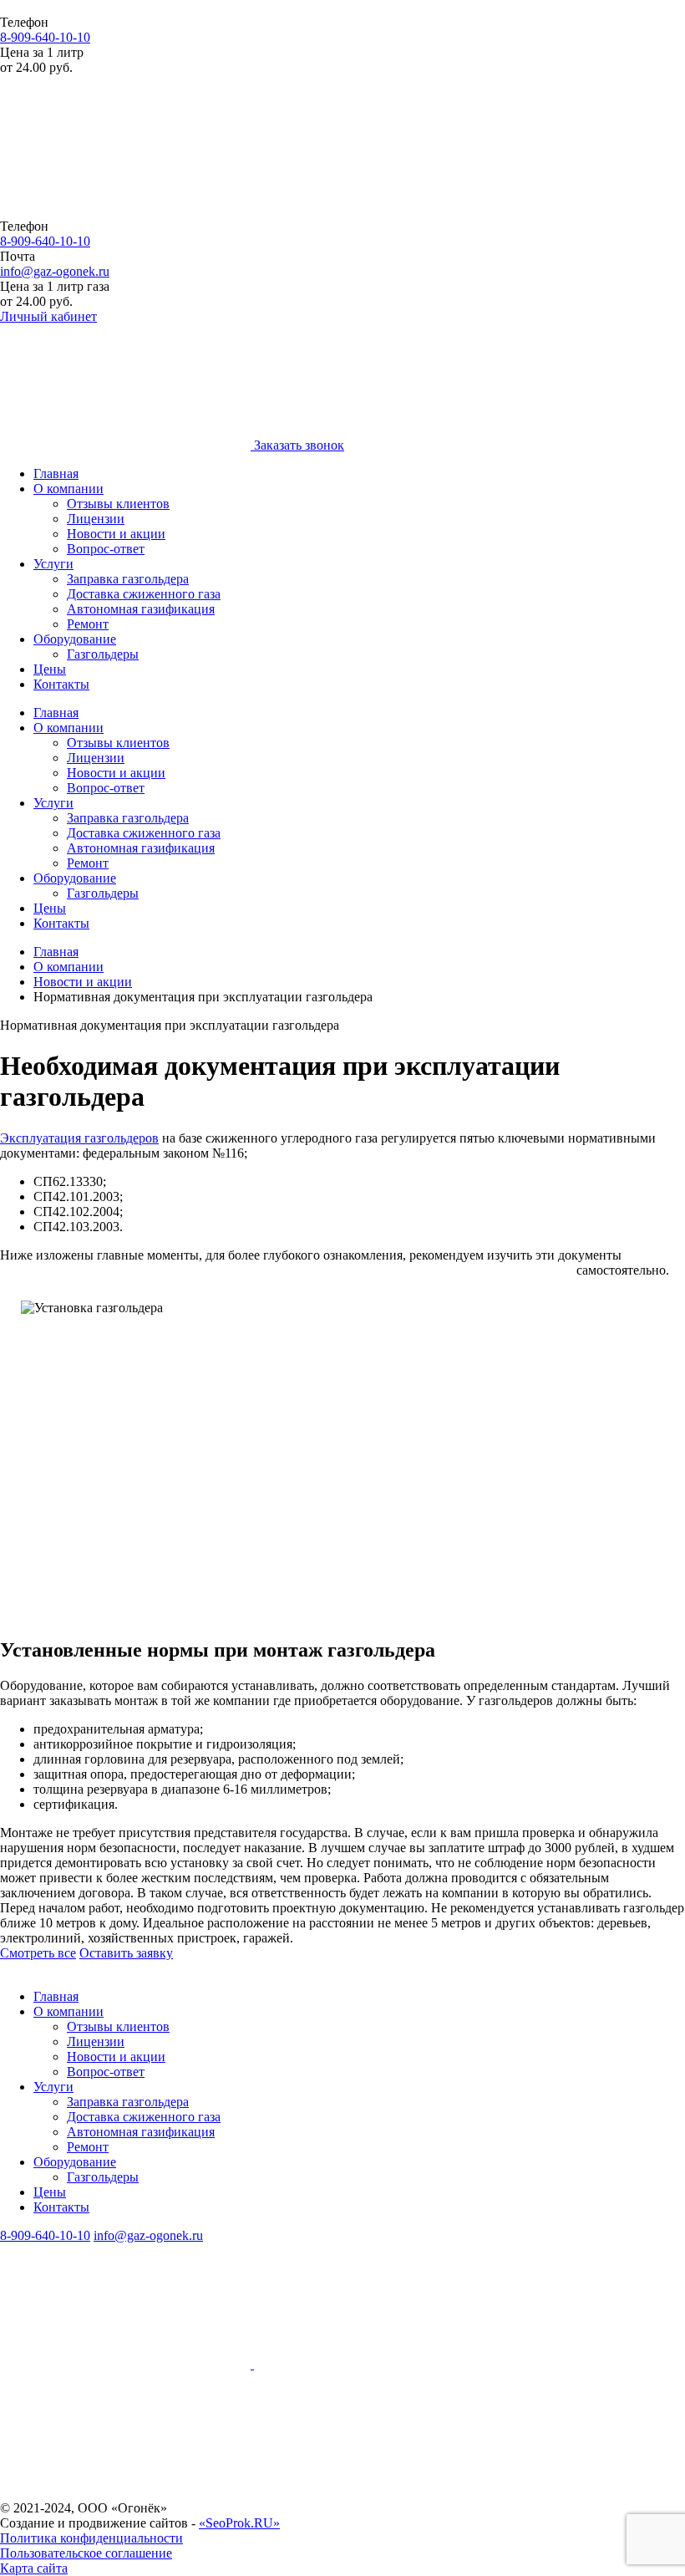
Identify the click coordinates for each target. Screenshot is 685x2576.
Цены (50, 669)
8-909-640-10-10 (45, 37)
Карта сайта (34, 2568)
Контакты (61, 684)
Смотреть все (38, 1953)
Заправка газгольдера (128, 579)
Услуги (53, 564)
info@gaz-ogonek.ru (55, 271)
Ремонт (88, 624)
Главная (56, 473)
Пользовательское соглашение (86, 2553)
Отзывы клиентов (118, 504)
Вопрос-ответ (106, 549)
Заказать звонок (299, 445)
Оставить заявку (126, 1953)
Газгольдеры (103, 654)
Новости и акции (116, 534)
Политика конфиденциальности (91, 2538)
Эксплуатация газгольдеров (79, 1138)
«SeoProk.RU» (239, 2523)
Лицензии (96, 519)
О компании (68, 489)
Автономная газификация (141, 609)
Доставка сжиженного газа (144, 594)
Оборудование (75, 639)
